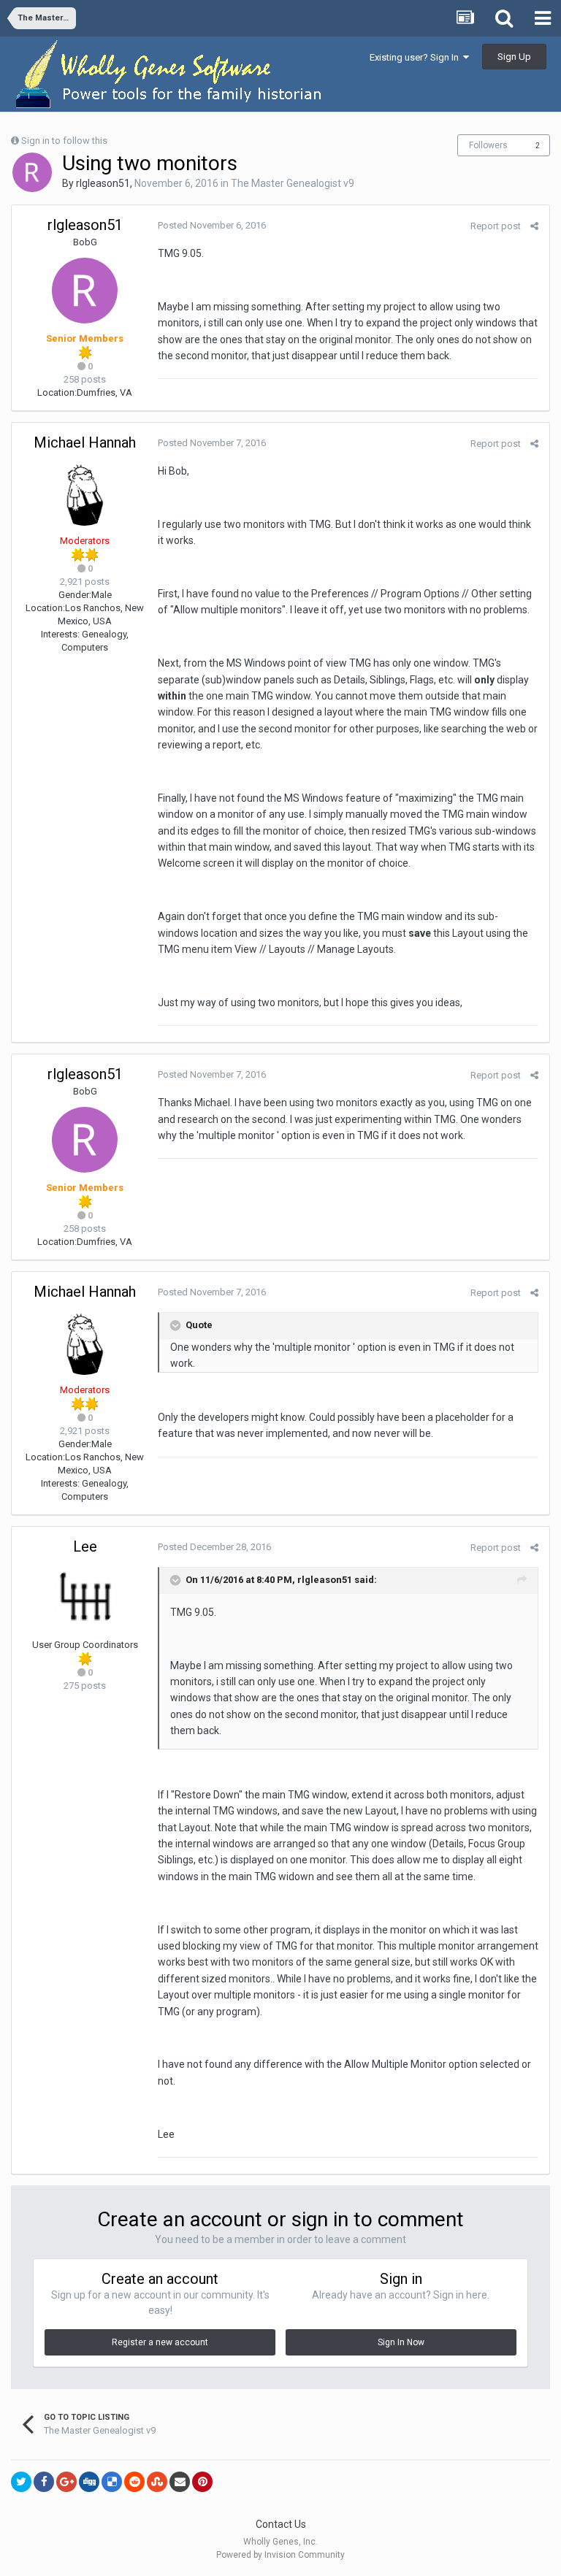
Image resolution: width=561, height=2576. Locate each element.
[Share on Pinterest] (202, 2482)
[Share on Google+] (66, 2482)
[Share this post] (534, 226)
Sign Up (514, 57)
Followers (488, 145)
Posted (212, 225)
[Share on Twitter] (21, 2482)
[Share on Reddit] (134, 2482)
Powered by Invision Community (280, 2555)
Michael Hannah (85, 442)
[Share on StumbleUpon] (157, 2482)
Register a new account (160, 2342)
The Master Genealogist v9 (293, 183)
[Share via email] (180, 2482)
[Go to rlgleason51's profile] (32, 172)
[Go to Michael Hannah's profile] (85, 493)
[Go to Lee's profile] (85, 1597)
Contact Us (281, 2524)
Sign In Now (401, 2342)
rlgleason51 (103, 183)
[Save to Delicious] (112, 2482)
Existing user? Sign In (416, 57)
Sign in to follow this (64, 141)
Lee (85, 1546)
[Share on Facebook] (44, 2482)
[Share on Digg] (89, 2482)
